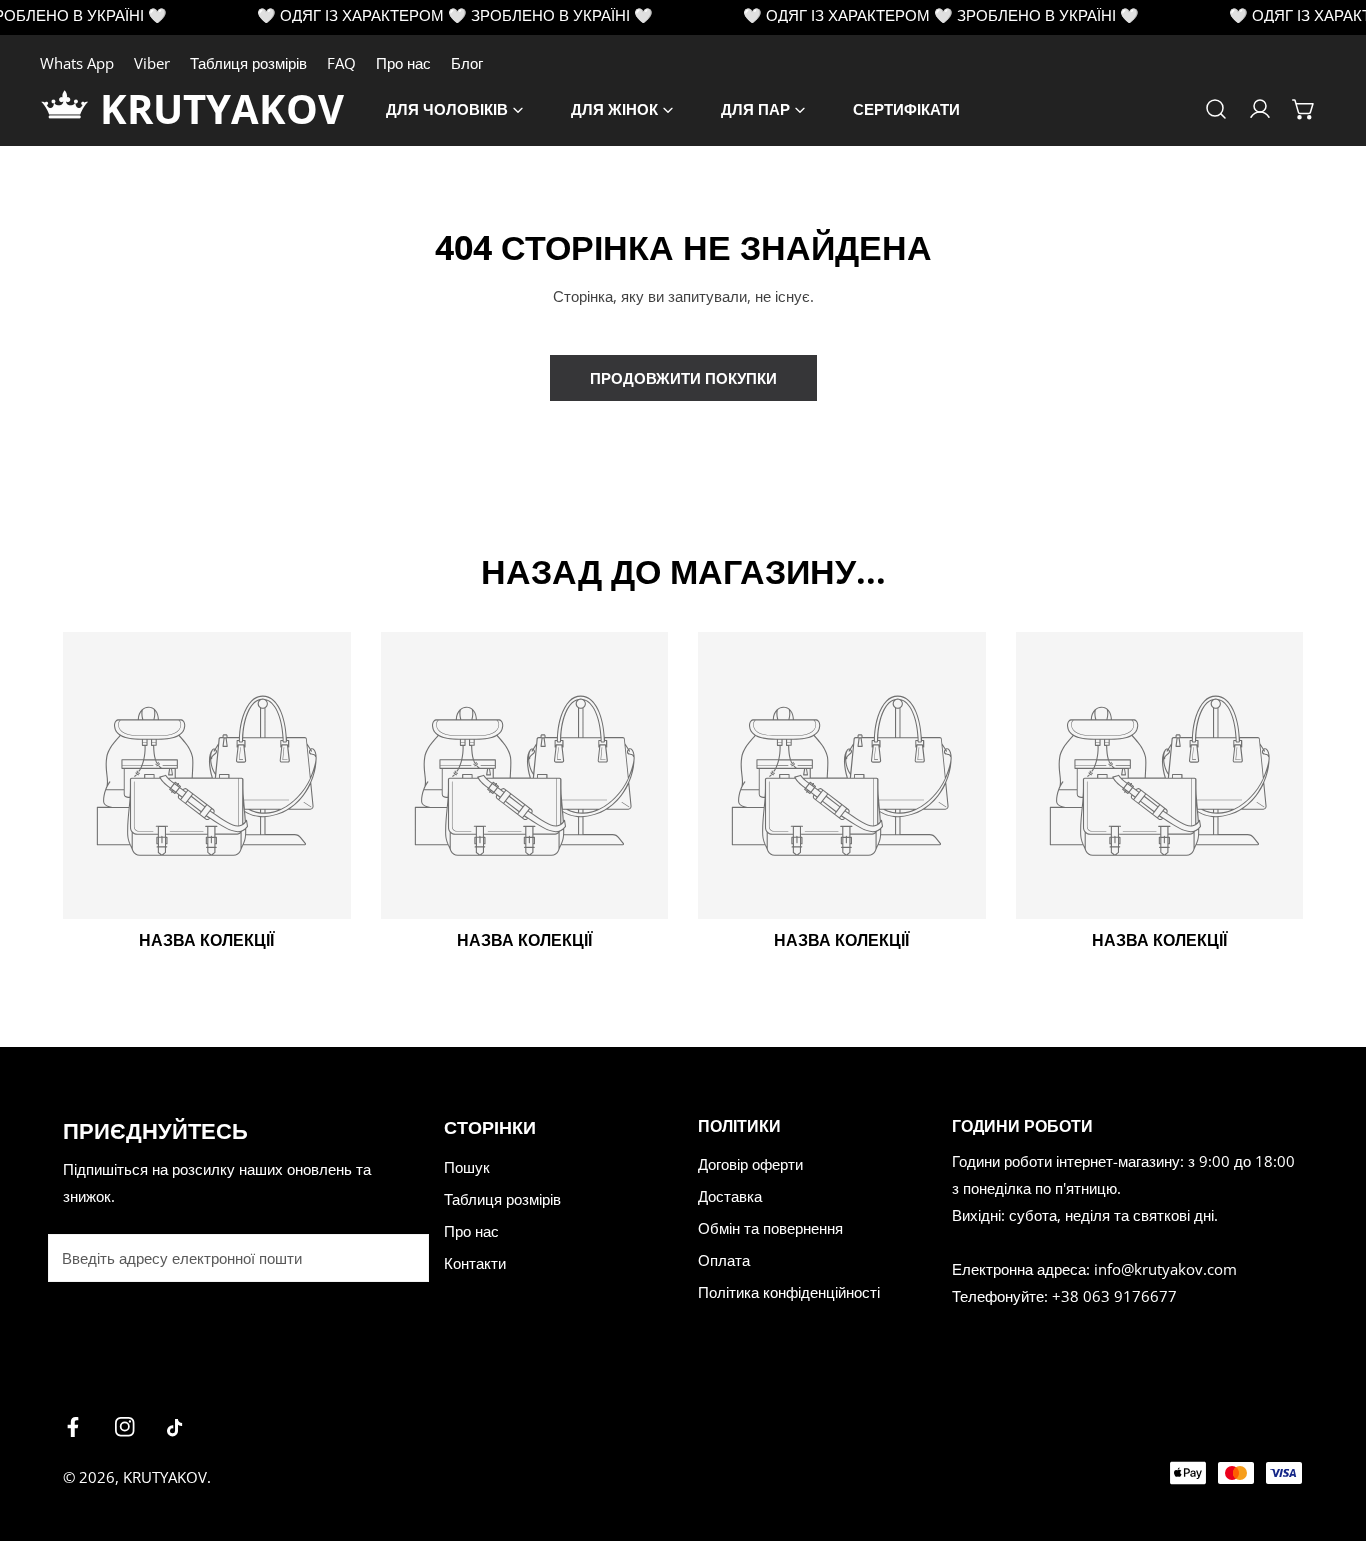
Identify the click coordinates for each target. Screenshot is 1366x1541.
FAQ (341, 63)
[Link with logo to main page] (70, 109)
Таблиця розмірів (248, 63)
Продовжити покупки (683, 378)
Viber (152, 63)
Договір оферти (750, 1164)
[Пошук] (1216, 109)
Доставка (730, 1196)
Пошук (467, 1167)
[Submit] (403, 1257)
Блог (467, 63)
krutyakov (222, 108)
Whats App (77, 63)
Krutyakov (165, 1477)
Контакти (475, 1263)
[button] (1304, 109)
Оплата (724, 1260)
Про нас (403, 63)
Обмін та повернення (770, 1228)
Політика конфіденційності (789, 1292)
